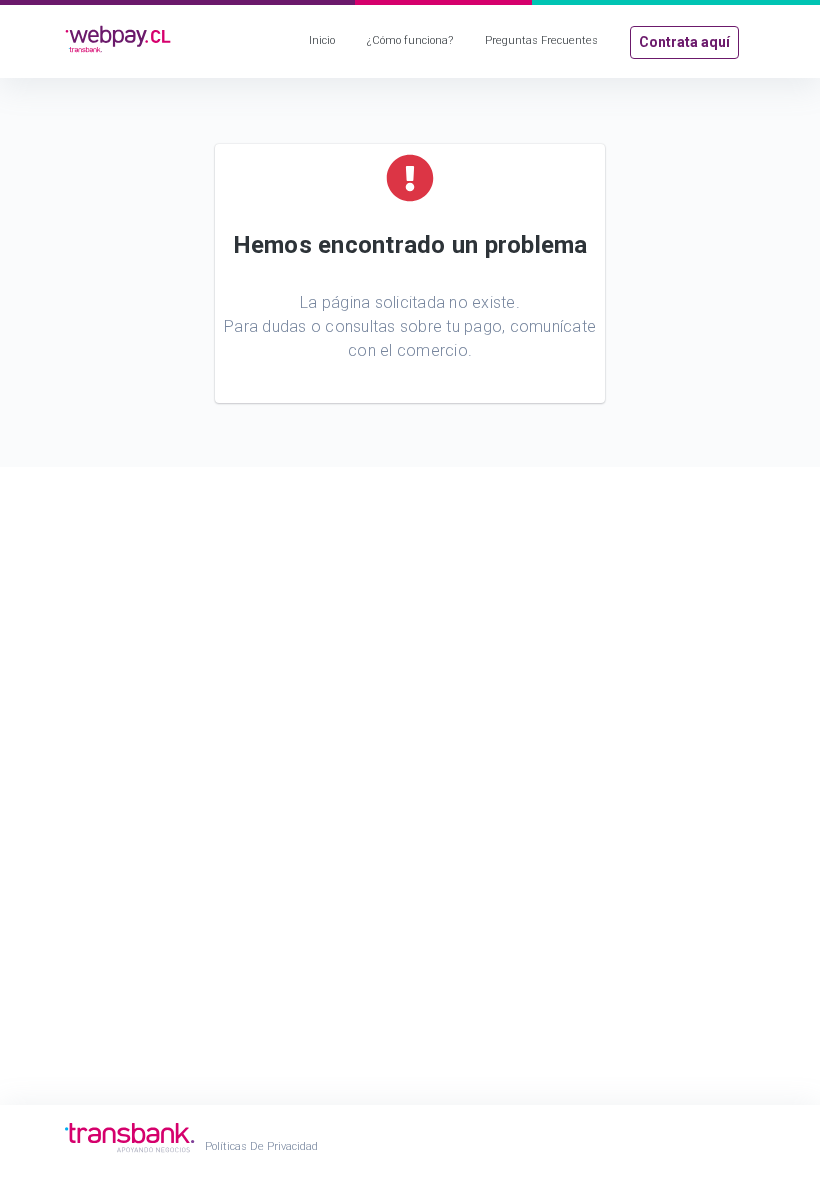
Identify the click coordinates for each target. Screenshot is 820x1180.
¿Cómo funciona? (410, 40)
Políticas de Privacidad (261, 1146)
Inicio (322, 40)
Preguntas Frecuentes (541, 40)
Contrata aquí (684, 42)
